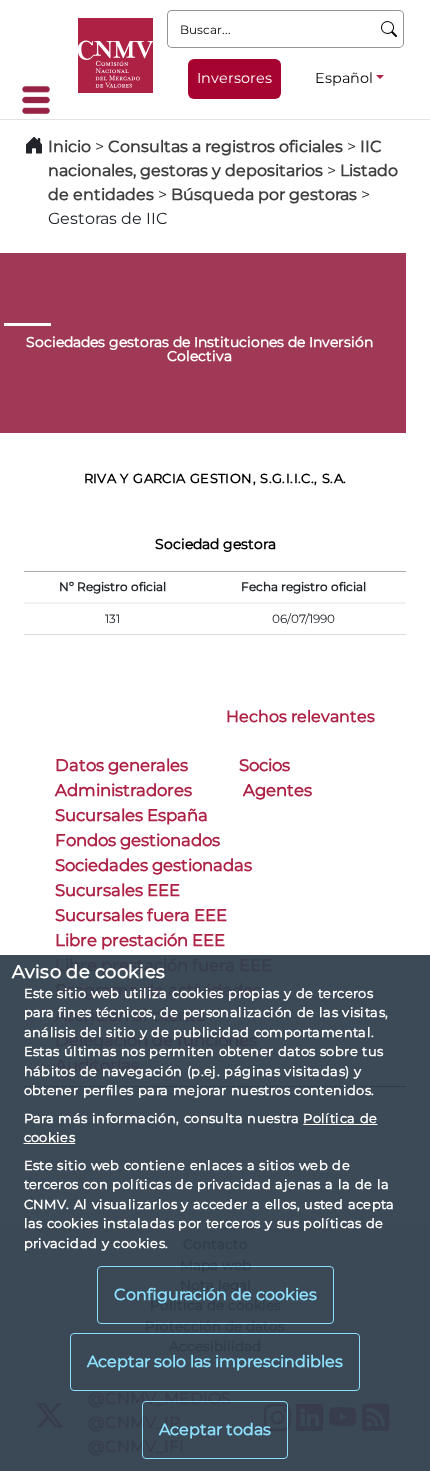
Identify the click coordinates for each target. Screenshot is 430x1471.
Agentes (277, 790)
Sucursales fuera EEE (141, 915)
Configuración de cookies (215, 1294)
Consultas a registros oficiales (225, 146)
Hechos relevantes (300, 716)
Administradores (123, 790)
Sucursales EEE (117, 890)
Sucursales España (131, 815)
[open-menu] (42, 100)
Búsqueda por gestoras (264, 194)
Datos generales (121, 765)
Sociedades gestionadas (153, 865)
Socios (264, 765)
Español (344, 78)
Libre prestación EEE (140, 940)
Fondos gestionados (137, 840)
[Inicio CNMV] (115, 55)
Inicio (69, 146)
